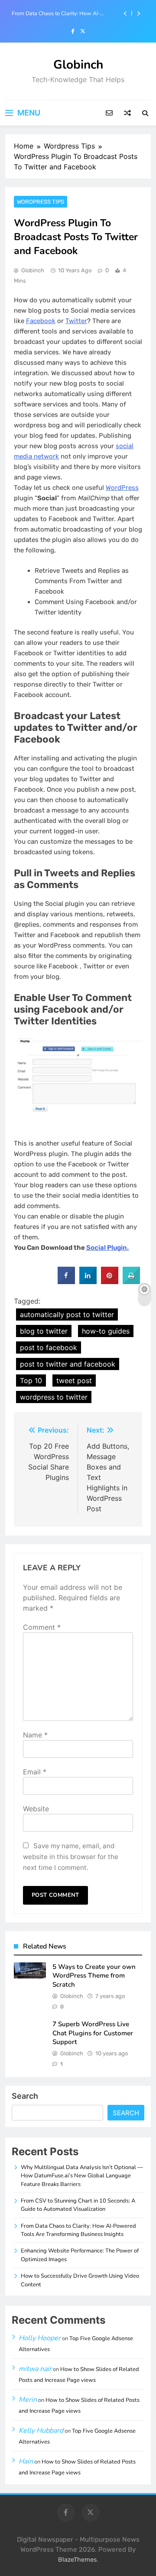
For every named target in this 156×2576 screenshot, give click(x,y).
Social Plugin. (107, 1248)
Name (35, 1735)
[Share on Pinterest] (110, 1281)
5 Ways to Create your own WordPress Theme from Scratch (94, 1976)
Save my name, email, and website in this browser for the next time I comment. (71, 1857)
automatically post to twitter (67, 1314)
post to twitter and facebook (68, 1364)
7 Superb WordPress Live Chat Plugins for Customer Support (93, 2033)
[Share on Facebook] (66, 1281)
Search (25, 2096)
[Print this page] (131, 1281)
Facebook (41, 321)
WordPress (122, 488)
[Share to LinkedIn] (88, 1281)
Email (35, 1772)
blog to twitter (44, 1331)
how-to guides (106, 1331)
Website (36, 1809)
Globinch (78, 65)
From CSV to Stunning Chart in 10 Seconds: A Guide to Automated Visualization (78, 2205)
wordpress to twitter (54, 1397)
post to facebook (49, 1347)
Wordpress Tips (41, 202)
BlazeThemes (77, 2560)
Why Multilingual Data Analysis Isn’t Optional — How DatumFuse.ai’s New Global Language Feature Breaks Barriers (82, 2176)
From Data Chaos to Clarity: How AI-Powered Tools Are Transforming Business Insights (63, 13)
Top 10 (31, 1380)
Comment (42, 1627)
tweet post (74, 1380)
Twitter (76, 321)
